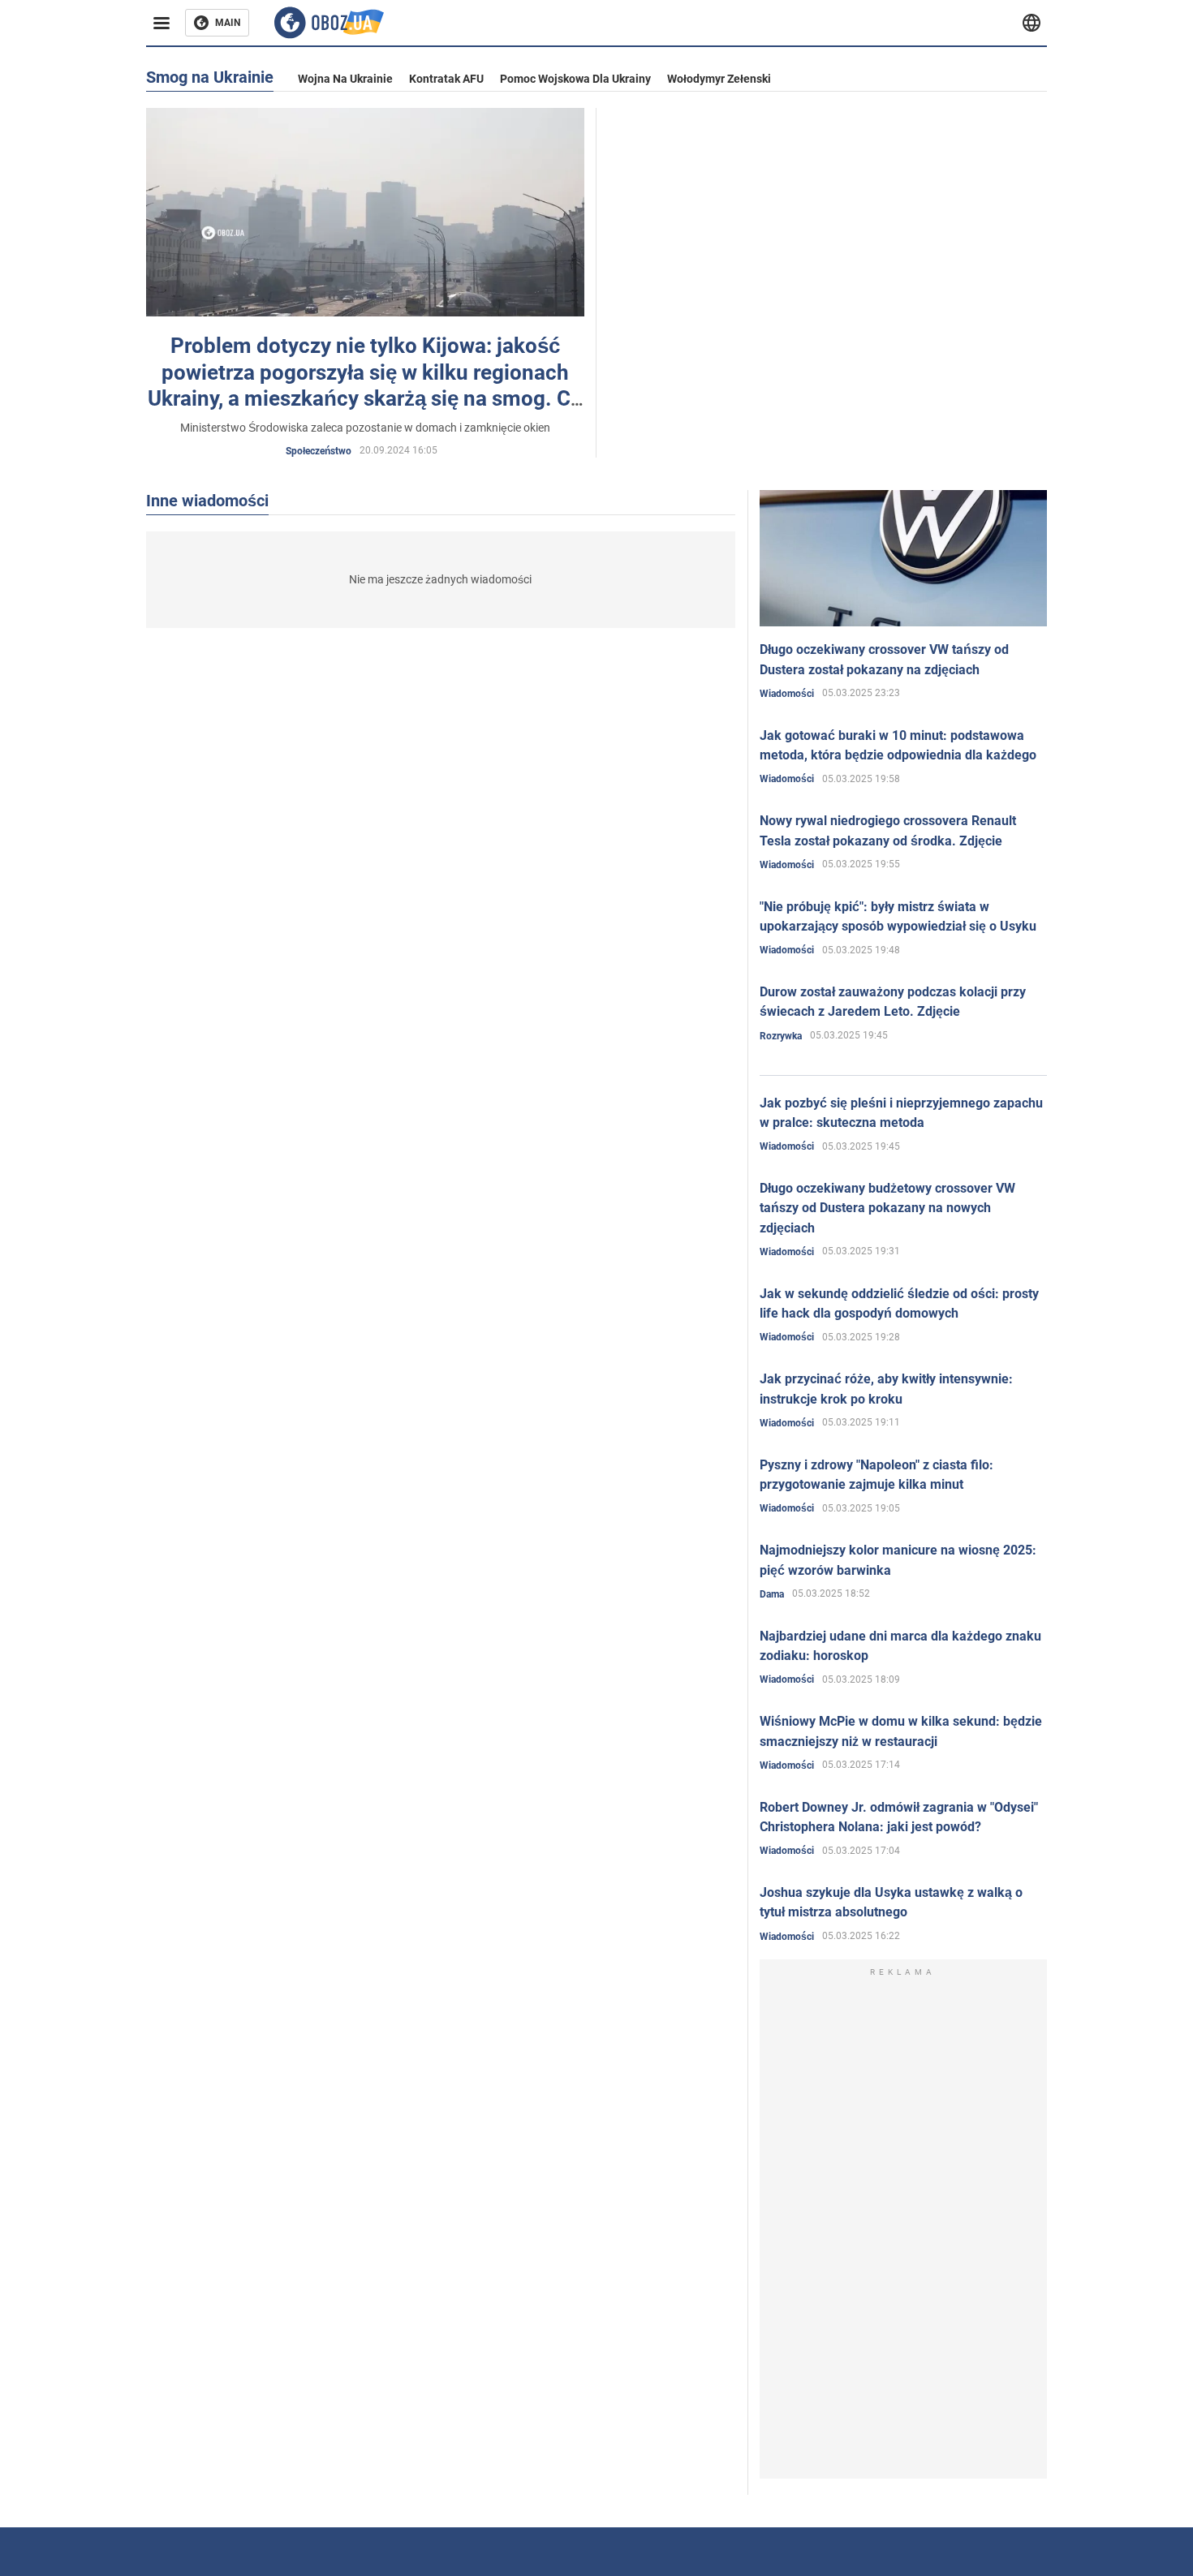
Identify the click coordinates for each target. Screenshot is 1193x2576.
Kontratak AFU (446, 79)
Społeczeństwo (319, 451)
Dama (772, 1594)
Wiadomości (787, 694)
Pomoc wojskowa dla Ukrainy (575, 79)
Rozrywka (781, 1036)
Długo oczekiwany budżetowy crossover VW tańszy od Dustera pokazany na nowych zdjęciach (887, 1208)
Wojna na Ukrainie (345, 79)
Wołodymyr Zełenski (719, 79)
